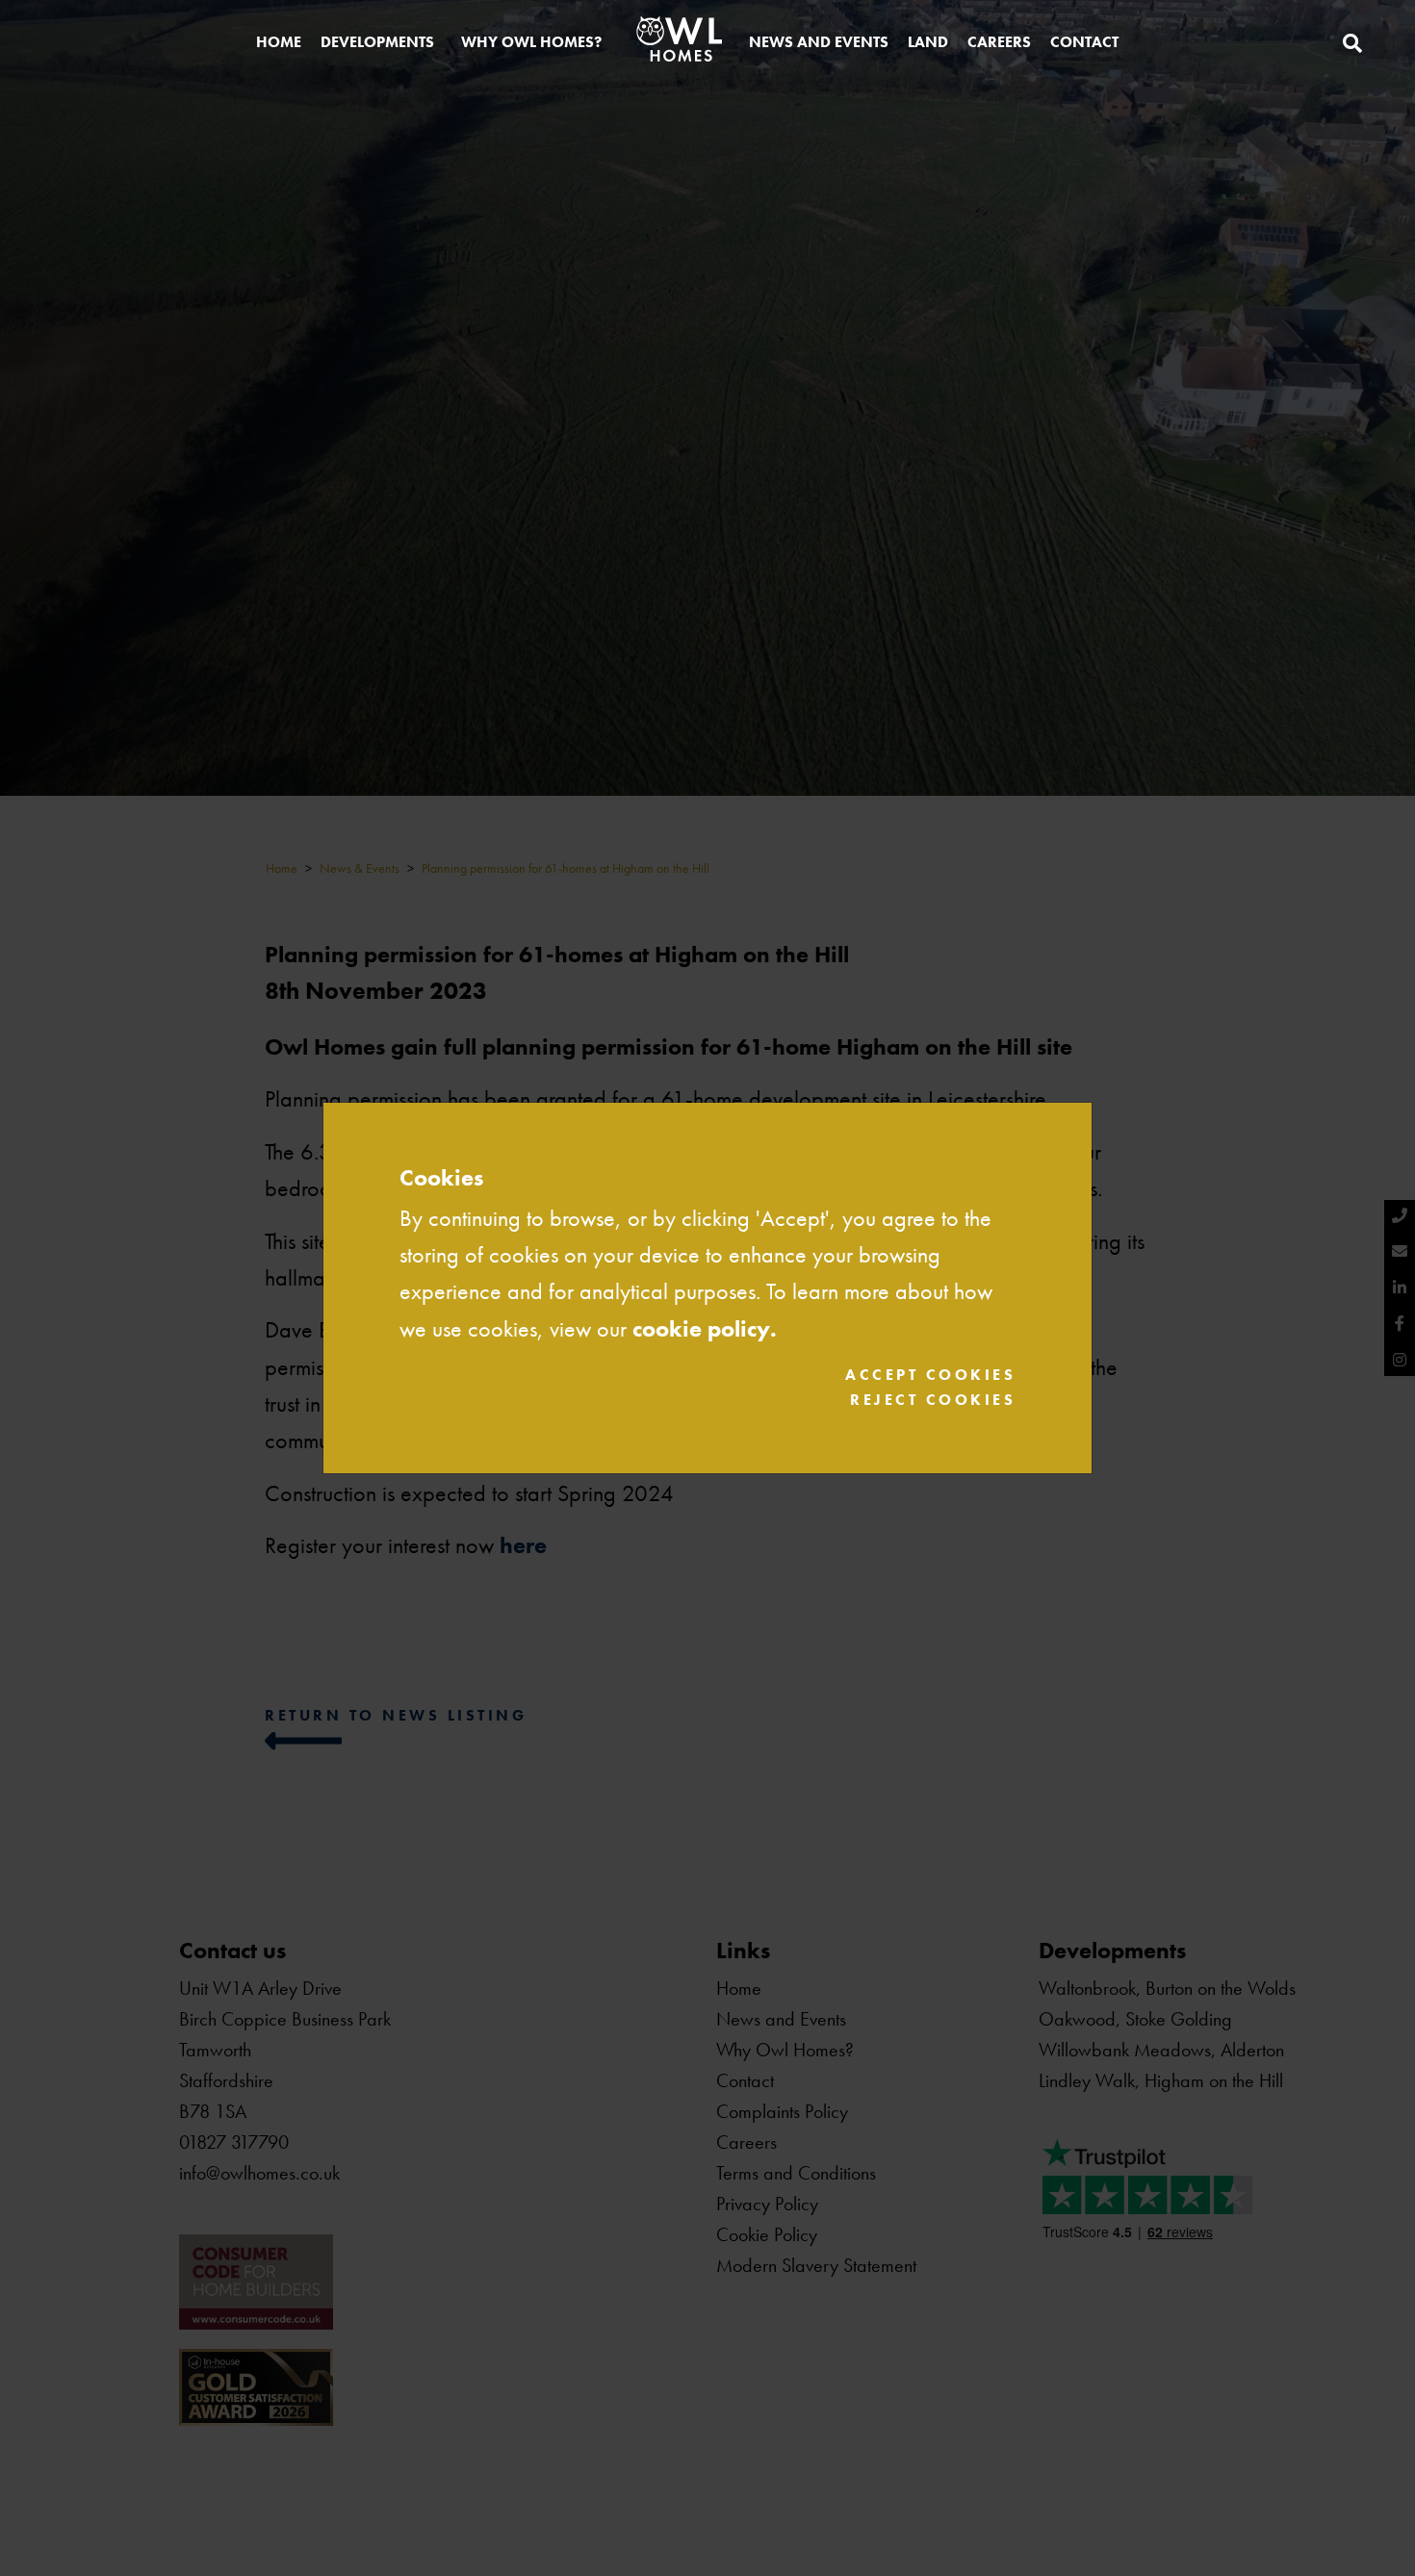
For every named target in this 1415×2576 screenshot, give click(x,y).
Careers (999, 42)
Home (279, 42)
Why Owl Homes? (531, 42)
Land (928, 42)
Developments (377, 42)
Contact (1084, 42)
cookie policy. (705, 1328)
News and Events (819, 42)
